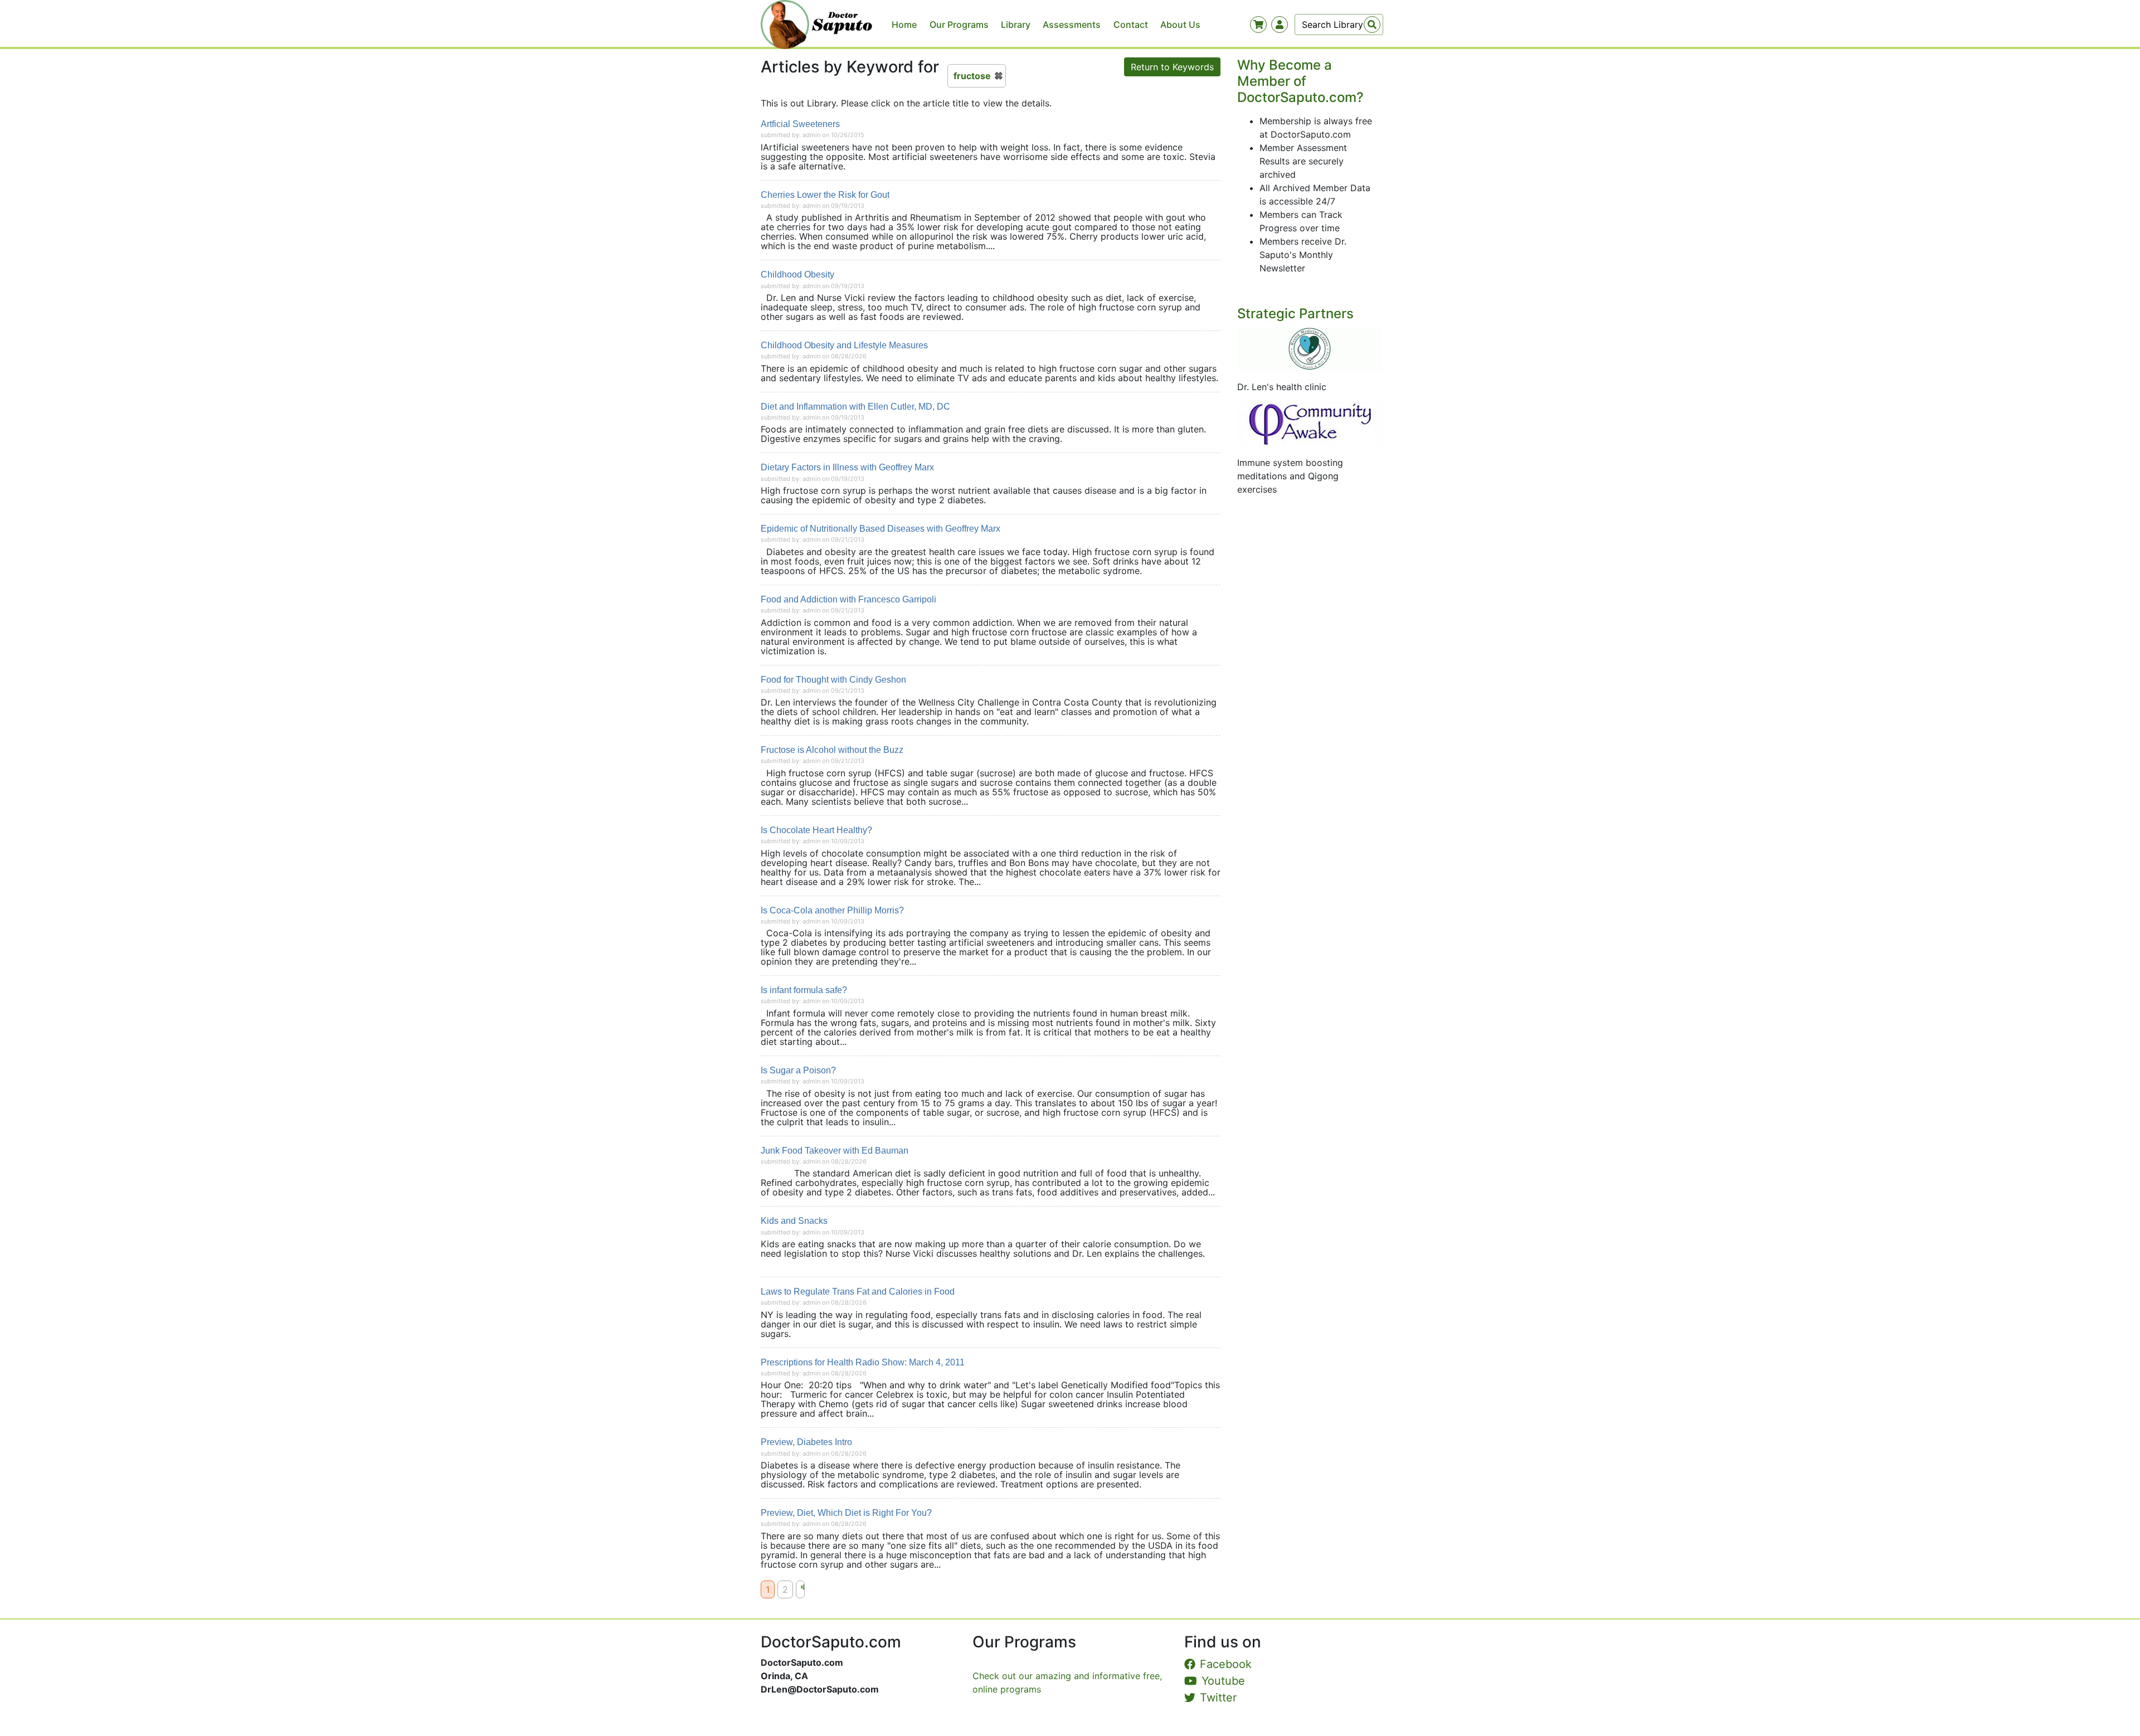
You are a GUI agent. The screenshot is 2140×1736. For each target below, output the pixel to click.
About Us (1180, 25)
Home (904, 25)
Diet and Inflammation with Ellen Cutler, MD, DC (855, 407)
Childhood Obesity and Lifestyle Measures (844, 345)
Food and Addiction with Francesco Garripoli (848, 599)
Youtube (1223, 1681)
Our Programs (959, 25)
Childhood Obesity (797, 274)
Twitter (1218, 1698)
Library (1016, 25)
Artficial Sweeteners (800, 124)
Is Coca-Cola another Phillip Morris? (832, 910)
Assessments (1072, 25)
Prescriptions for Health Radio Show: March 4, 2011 (863, 1362)
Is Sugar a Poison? (798, 1070)
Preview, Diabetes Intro (806, 1442)
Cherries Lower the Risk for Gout (825, 195)
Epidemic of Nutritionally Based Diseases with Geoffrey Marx (881, 529)
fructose (972, 76)
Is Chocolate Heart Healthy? (816, 830)
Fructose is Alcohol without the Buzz (832, 750)
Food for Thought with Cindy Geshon (833, 680)
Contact (1131, 25)
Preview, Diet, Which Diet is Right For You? (846, 1513)
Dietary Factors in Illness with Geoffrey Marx (847, 467)
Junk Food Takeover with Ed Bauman (835, 1151)
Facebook (1226, 1664)
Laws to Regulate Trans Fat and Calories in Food (858, 1292)
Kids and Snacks (794, 1221)
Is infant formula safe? (804, 990)
